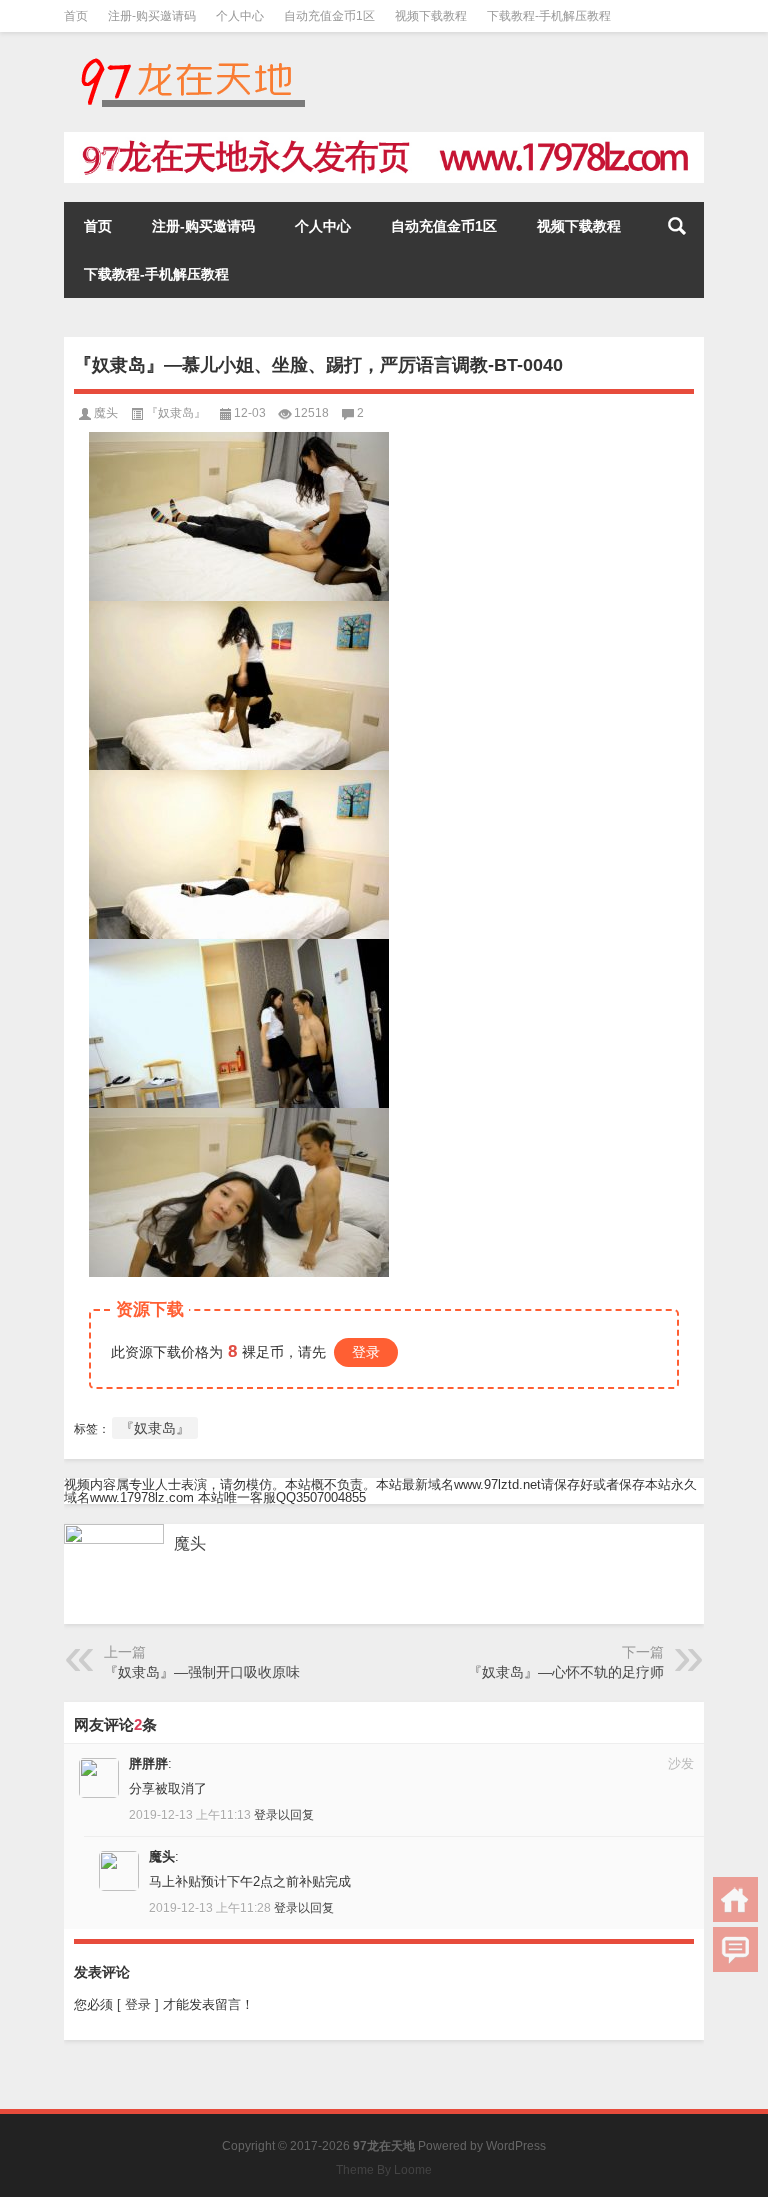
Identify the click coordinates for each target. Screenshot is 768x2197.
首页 (76, 16)
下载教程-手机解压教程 (549, 16)
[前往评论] (735, 1949)
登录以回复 (284, 1815)
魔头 (106, 413)
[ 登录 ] (138, 2004)
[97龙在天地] (192, 58)
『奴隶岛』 (176, 413)
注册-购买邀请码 (152, 16)
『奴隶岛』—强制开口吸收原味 (202, 1672)
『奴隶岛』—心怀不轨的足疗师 (566, 1672)
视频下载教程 (431, 16)
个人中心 (240, 16)
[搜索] (677, 226)
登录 (366, 1352)
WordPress (516, 2146)
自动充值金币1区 (329, 16)
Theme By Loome (384, 2170)
